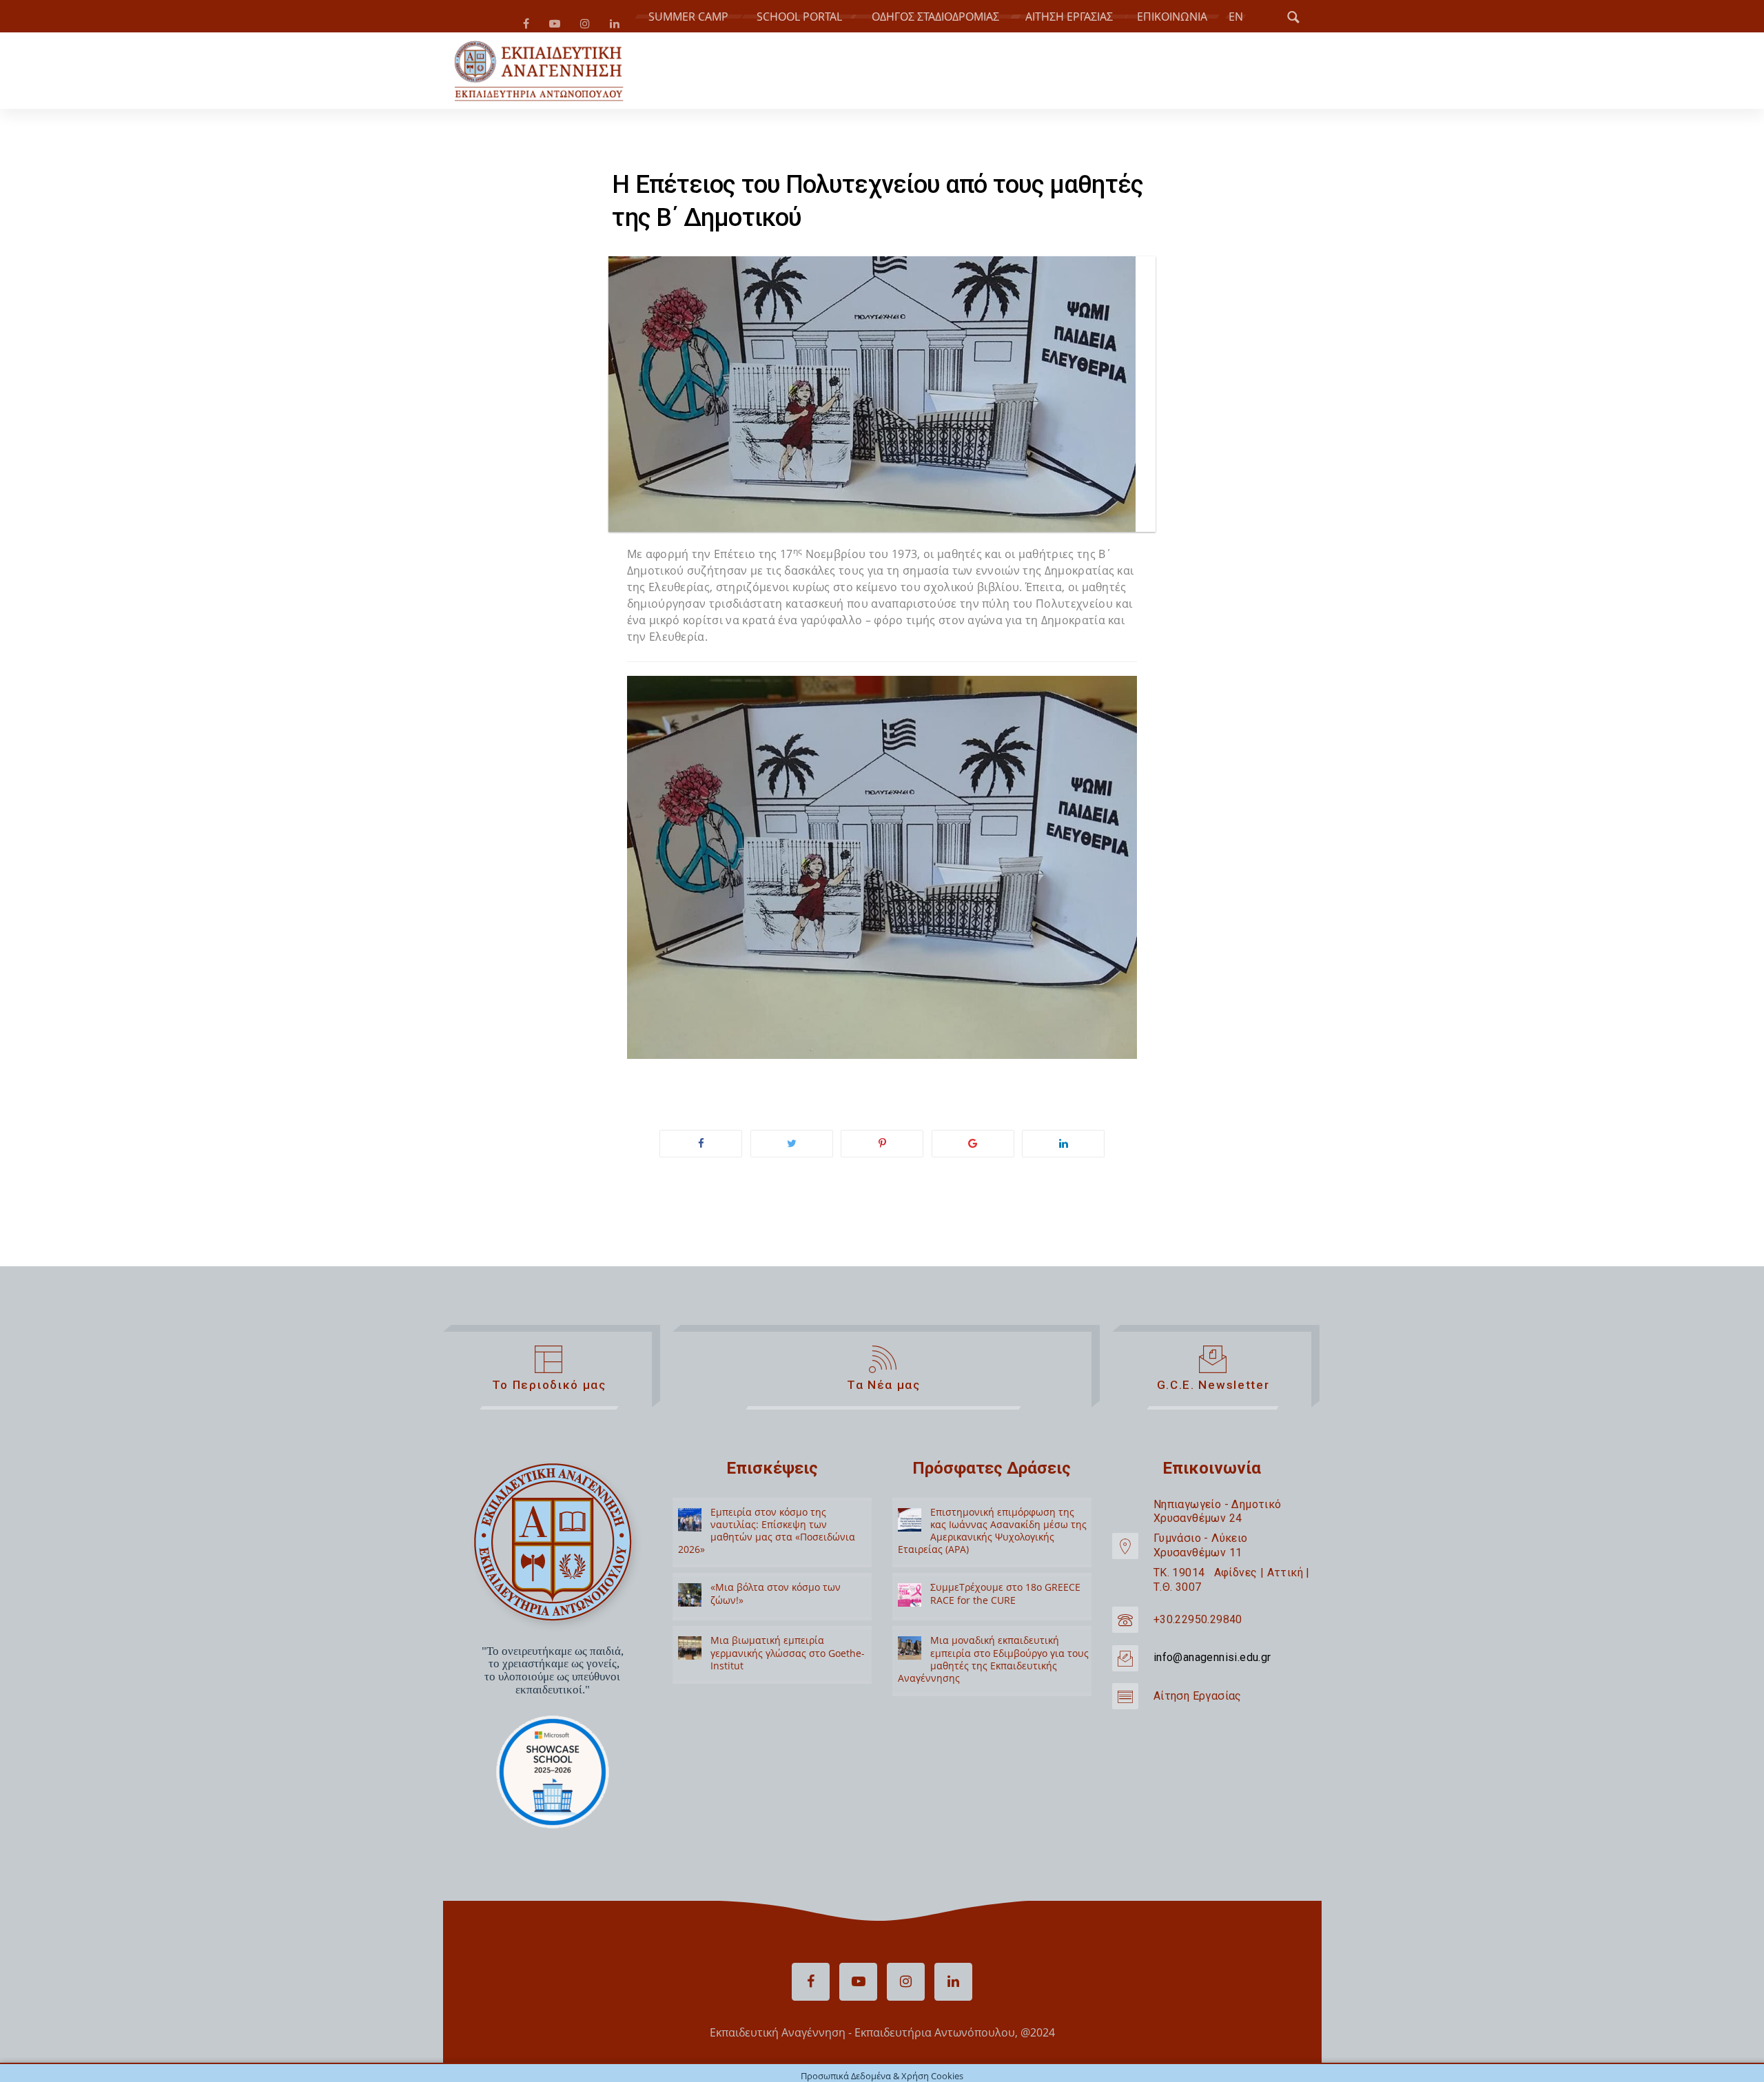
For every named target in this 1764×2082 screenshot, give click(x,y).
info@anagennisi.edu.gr (1212, 1663)
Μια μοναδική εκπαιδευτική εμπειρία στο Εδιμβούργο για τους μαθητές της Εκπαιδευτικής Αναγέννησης (993, 1664)
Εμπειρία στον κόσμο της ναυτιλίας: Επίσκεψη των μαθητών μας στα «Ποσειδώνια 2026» (767, 1536)
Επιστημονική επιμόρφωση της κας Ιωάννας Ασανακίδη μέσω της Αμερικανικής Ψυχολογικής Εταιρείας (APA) (992, 1536)
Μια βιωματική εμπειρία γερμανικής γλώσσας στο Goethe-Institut (788, 1658)
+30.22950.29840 (1198, 1625)
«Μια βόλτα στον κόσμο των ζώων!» (776, 1599)
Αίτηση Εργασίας (1198, 1701)
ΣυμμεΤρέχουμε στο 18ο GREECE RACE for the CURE (1005, 1599)
